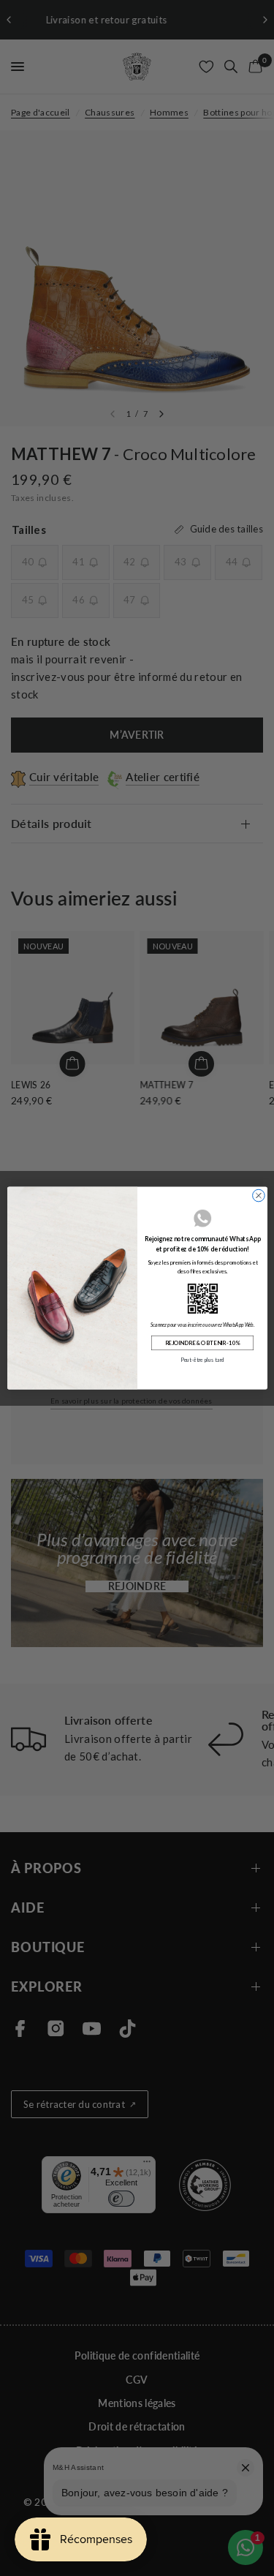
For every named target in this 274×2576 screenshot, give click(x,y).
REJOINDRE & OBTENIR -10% (202, 1342)
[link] (202, 1298)
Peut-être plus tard (202, 1360)
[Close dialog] (258, 1195)
